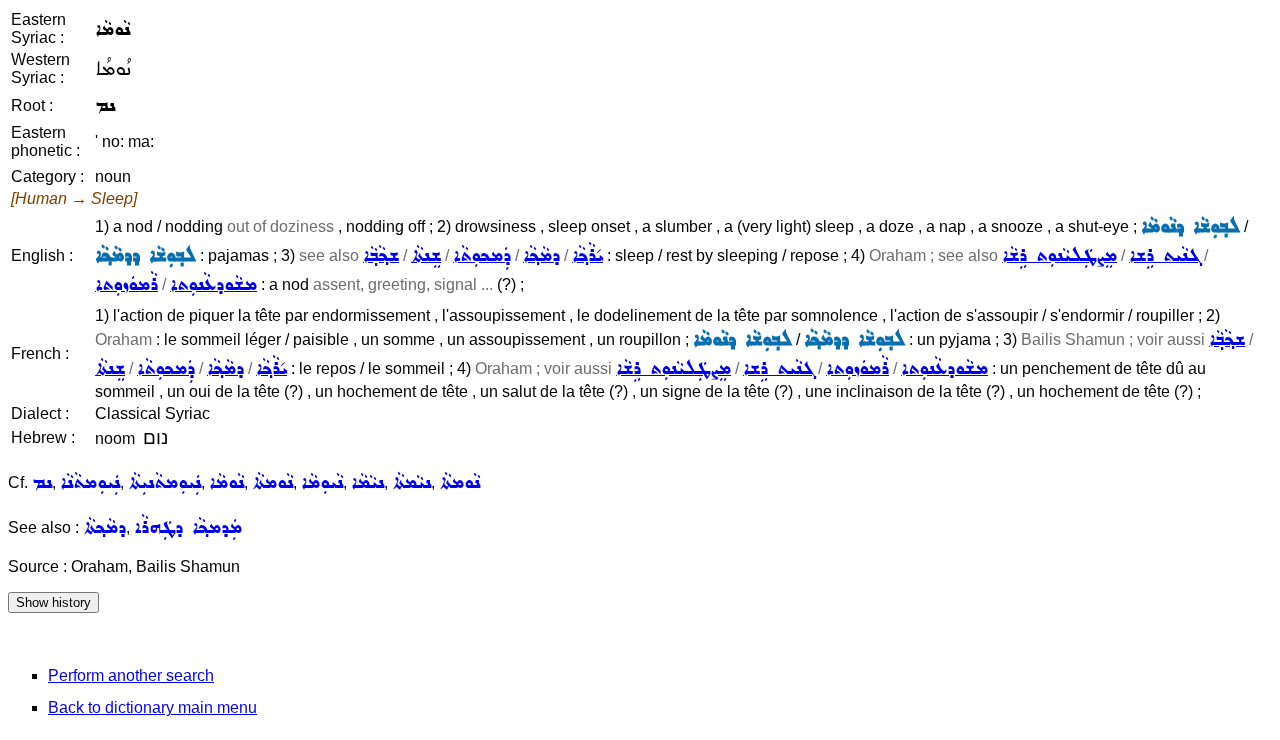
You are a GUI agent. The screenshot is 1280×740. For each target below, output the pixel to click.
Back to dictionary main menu (152, 707)
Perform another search (131, 675)
